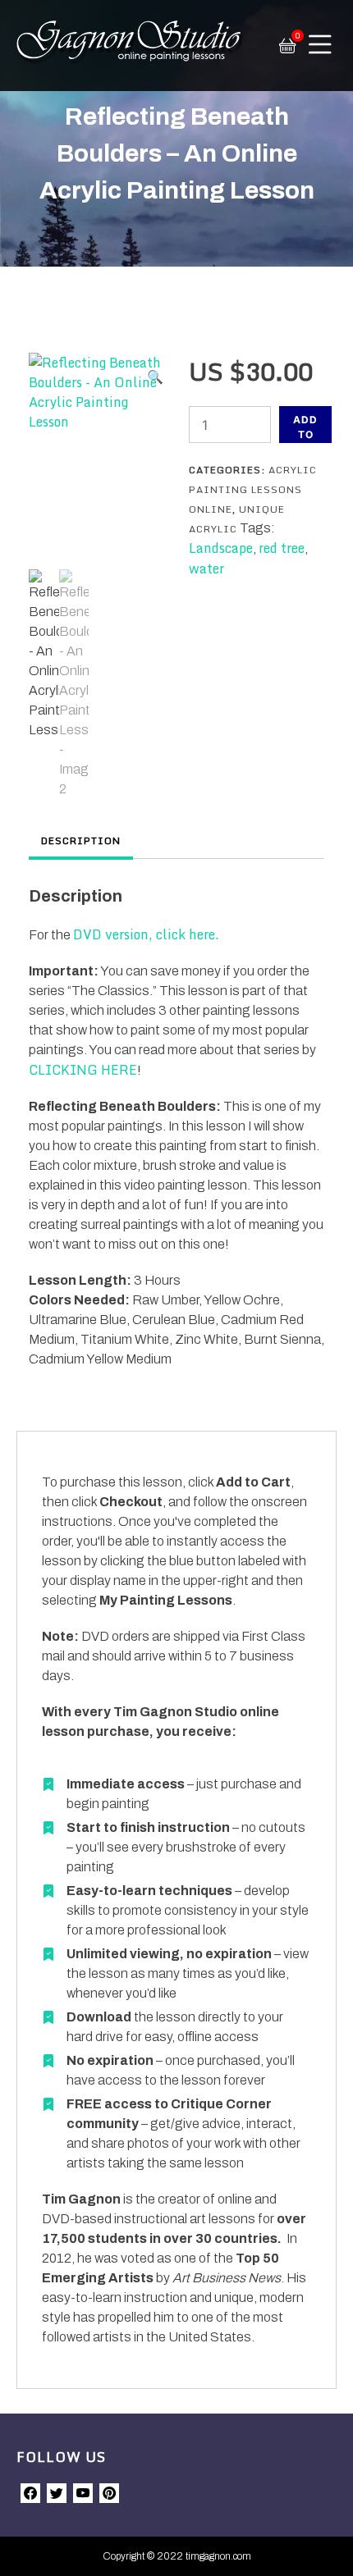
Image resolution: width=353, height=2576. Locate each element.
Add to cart (305, 428)
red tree (282, 548)
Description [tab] (81, 840)
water (206, 569)
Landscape (221, 548)
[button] (155, 377)
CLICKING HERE (83, 1070)
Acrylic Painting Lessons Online (253, 489)
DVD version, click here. (146, 934)
